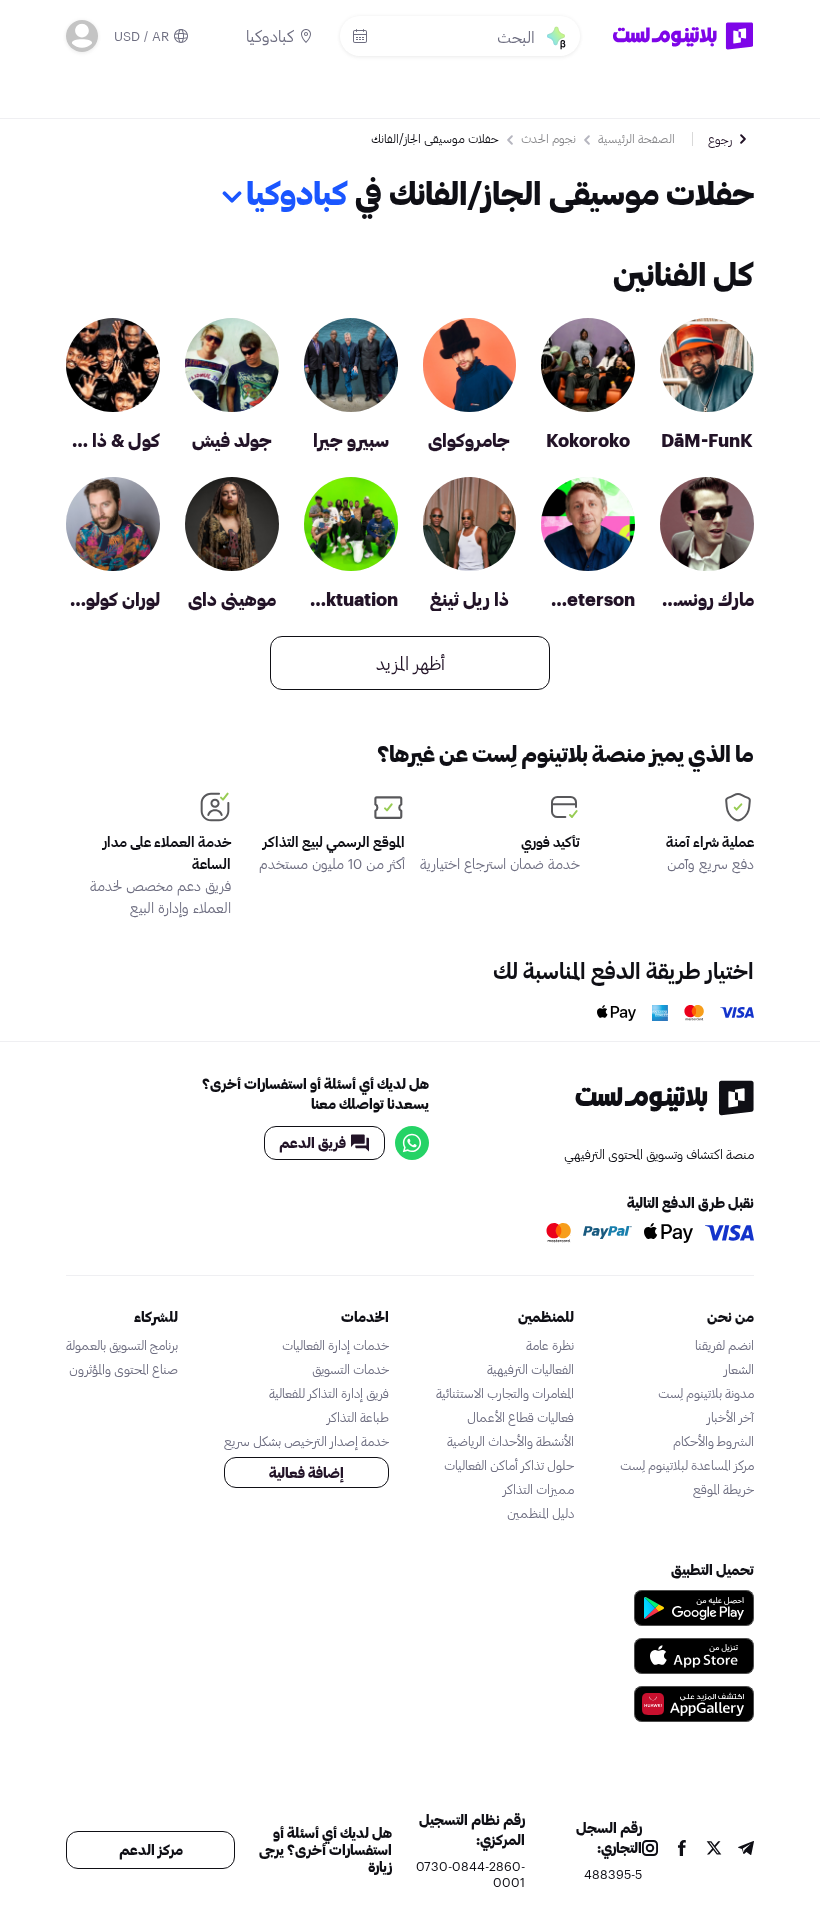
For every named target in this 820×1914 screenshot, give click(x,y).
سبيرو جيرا (351, 440)
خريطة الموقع (723, 1489)
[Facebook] (682, 1850)
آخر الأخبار (730, 1417)
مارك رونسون (707, 599)
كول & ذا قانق (113, 440)
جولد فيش (232, 440)
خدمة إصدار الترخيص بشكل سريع (306, 1441)
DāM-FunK (707, 440)
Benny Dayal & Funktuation (351, 599)
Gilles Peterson (588, 599)
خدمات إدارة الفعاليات (335, 1345)
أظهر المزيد (410, 663)
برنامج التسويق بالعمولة (122, 1345)
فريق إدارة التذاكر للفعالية (329, 1393)
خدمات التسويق (350, 1369)
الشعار (739, 1369)
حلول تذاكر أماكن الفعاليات (509, 1465)
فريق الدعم (312, 1142)
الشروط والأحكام (713, 1441)
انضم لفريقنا (724, 1345)
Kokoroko (588, 440)
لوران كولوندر (113, 599)
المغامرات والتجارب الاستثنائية (505, 1393)
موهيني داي (232, 599)
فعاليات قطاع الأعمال (520, 1417)
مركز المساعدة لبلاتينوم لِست (687, 1465)
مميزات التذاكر (538, 1489)
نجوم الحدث (548, 138)
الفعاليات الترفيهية (530, 1369)
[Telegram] (746, 1850)
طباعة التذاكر (358, 1417)
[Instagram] (650, 1850)
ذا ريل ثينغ (469, 599)
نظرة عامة (550, 1345)
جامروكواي (469, 440)
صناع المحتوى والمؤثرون (123, 1369)
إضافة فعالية (306, 1472)
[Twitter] (714, 1850)
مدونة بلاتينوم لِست (706, 1393)
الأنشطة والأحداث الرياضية (510, 1441)
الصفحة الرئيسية (636, 138)
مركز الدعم (151, 1849)
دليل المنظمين (540, 1513)
